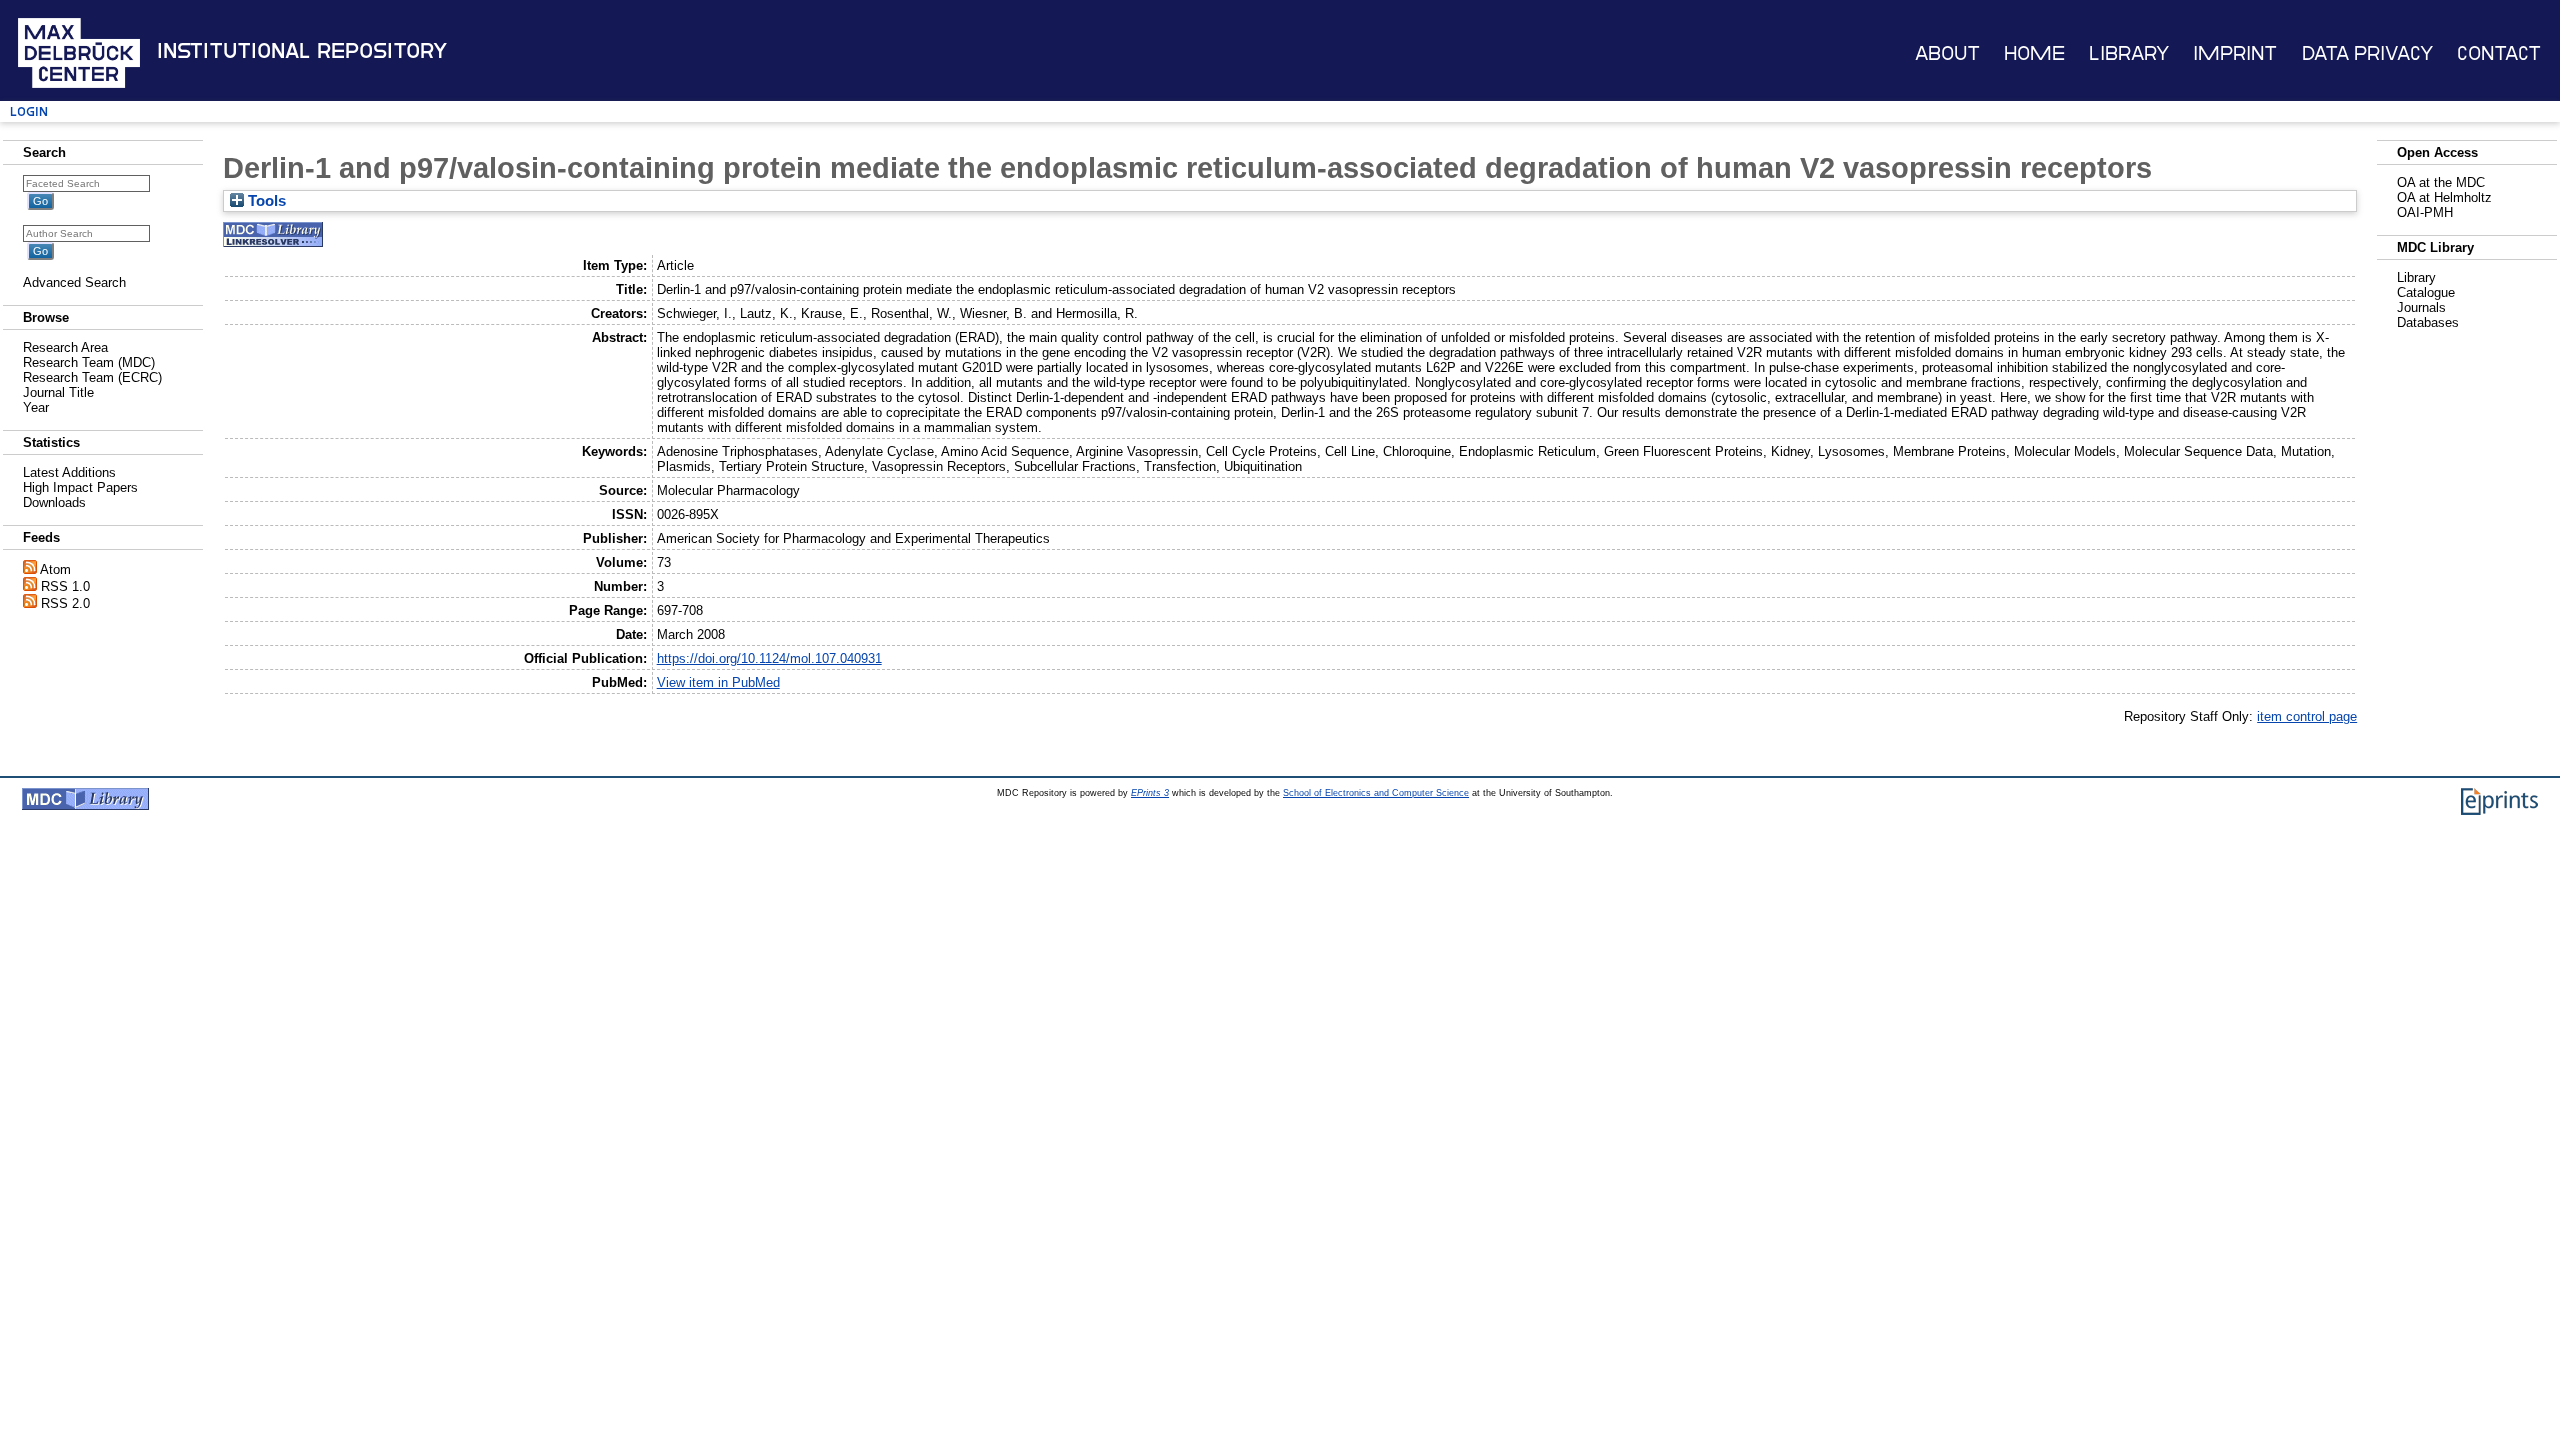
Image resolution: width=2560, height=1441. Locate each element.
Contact (2499, 53)
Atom (55, 569)
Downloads (54, 502)
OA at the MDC (2441, 182)
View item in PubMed (718, 682)
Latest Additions (69, 472)
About (1947, 53)
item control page (2307, 716)
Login (29, 111)
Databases (2428, 322)
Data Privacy (2367, 53)
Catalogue (2426, 292)
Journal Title (58, 392)
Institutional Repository (302, 51)
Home (2034, 53)
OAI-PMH (2425, 212)
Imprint (2235, 53)
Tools (265, 201)
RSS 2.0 (65, 603)
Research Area (65, 347)
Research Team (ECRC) (92, 377)
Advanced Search (74, 282)
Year (36, 407)
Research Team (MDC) (89, 362)
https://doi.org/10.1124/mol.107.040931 (769, 658)
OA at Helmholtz (2444, 197)
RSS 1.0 (65, 586)
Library (2129, 53)
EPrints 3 (1150, 793)
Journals (2421, 307)
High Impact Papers (80, 487)
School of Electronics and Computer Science (1376, 793)
